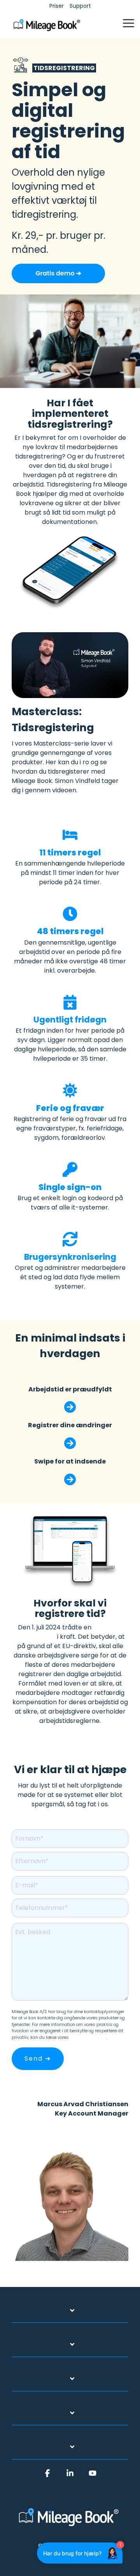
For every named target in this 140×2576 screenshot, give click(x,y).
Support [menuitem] (80, 6)
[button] (129, 23)
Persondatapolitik (88, 2037)
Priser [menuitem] (57, 6)
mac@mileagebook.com (91, 2132)
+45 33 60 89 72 (104, 2123)
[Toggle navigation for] (70, 2315)
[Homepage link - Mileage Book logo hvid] (70, 2527)
